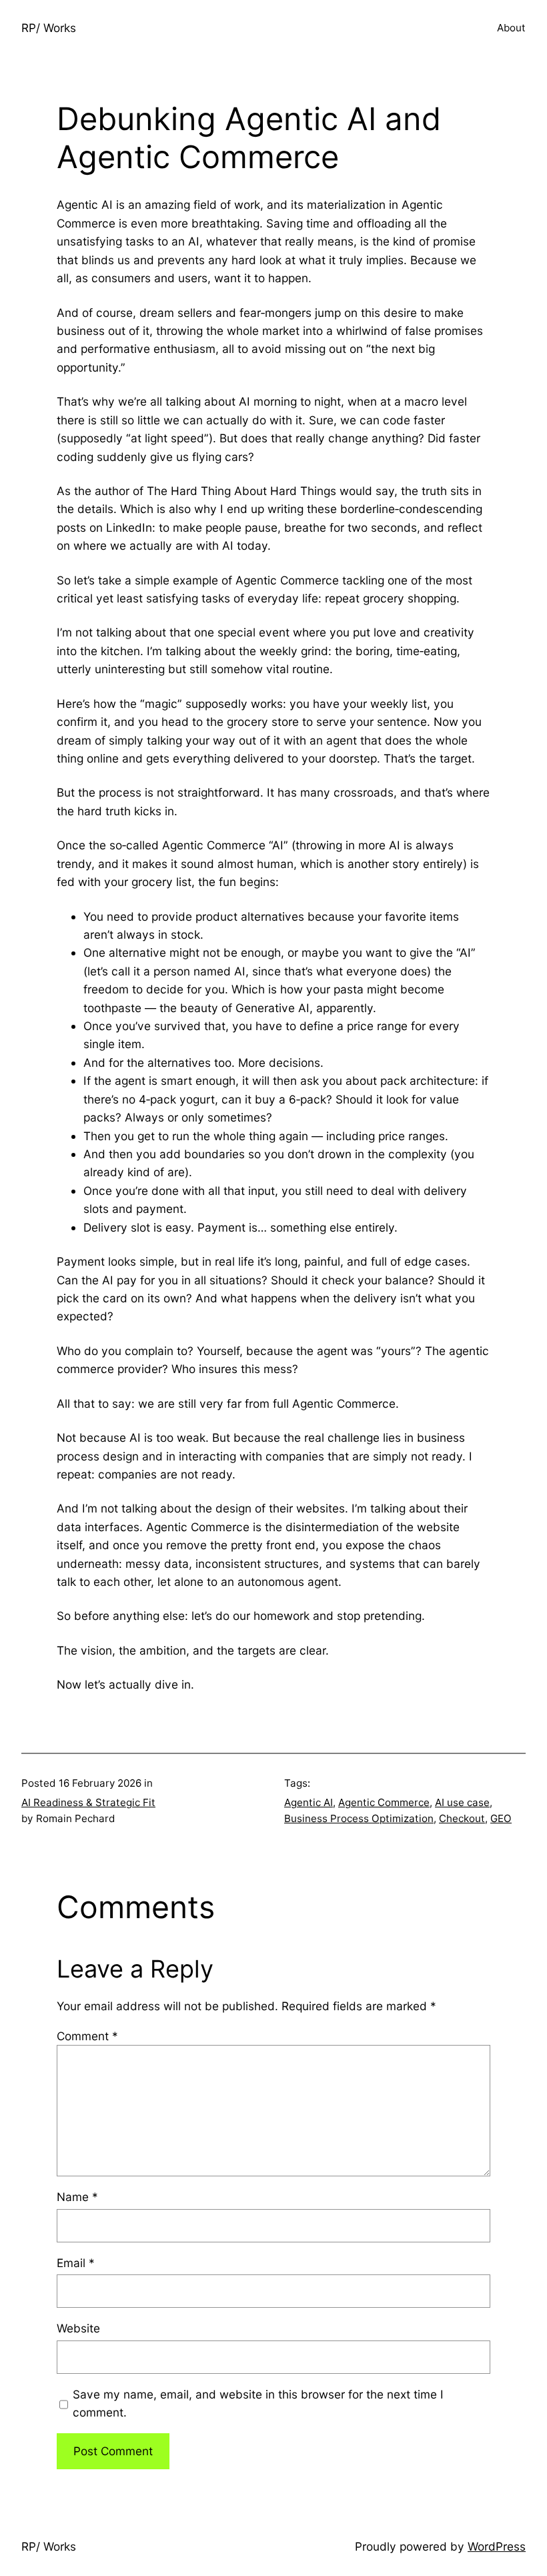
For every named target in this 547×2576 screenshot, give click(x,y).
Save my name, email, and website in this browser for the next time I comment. (258, 2403)
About (511, 28)
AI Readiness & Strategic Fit (88, 1802)
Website (78, 2328)
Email (76, 2263)
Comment (87, 2036)
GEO (501, 1818)
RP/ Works (49, 28)
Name (77, 2197)
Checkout (462, 1818)
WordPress (497, 2546)
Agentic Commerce (384, 1802)
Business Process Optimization (359, 1818)
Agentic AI (309, 1802)
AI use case (462, 1802)
